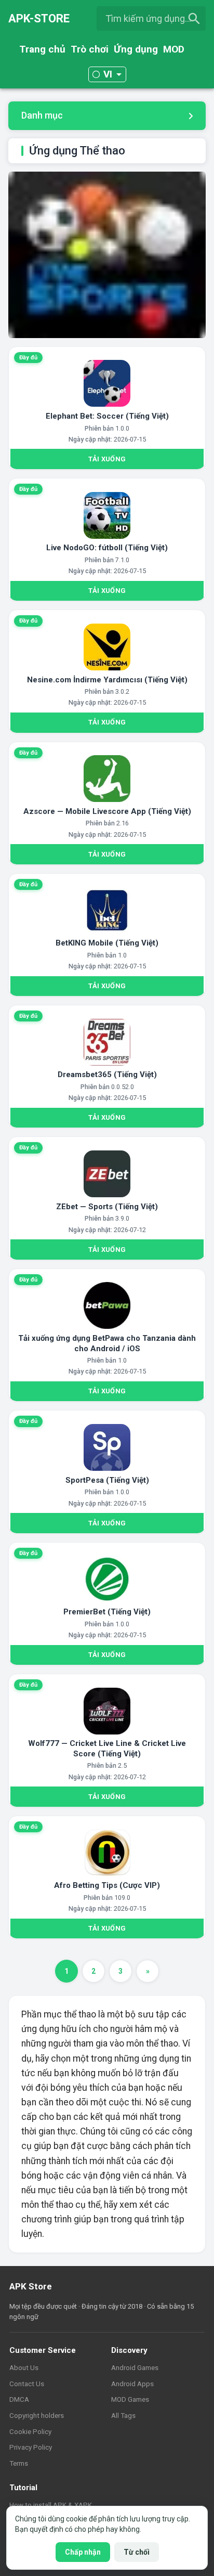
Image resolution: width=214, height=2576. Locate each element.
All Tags (123, 2415)
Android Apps (132, 2384)
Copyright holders (37, 2415)
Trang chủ (42, 49)
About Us (24, 2367)
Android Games (135, 2367)
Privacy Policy (31, 2447)
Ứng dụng (136, 49)
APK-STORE (39, 18)
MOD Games (130, 2399)
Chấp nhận (83, 2552)
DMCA (19, 2399)
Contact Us (27, 2384)
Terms (19, 2463)
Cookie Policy (30, 2431)
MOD (174, 49)
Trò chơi (90, 49)
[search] (194, 19)
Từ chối (137, 2552)
